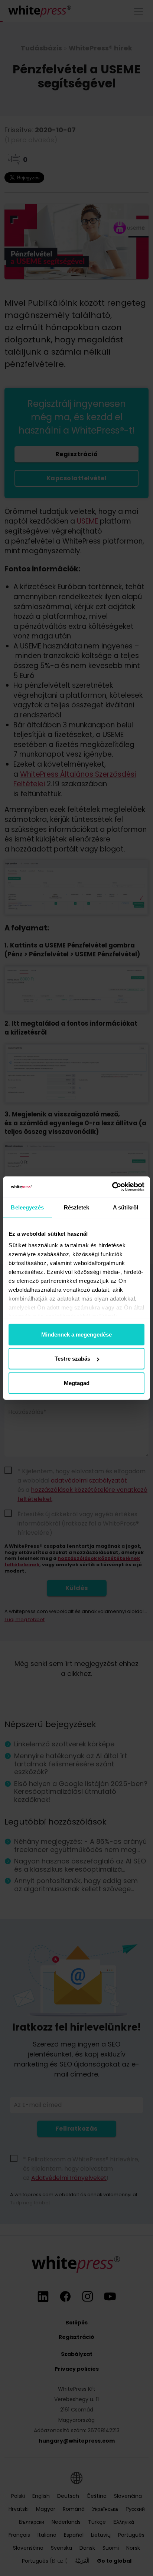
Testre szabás (72, 1359)
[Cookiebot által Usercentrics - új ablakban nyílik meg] (112, 1187)
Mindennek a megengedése (76, 1334)
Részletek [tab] (77, 1207)
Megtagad (77, 1383)
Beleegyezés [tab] (27, 1207)
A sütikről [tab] (126, 1207)
